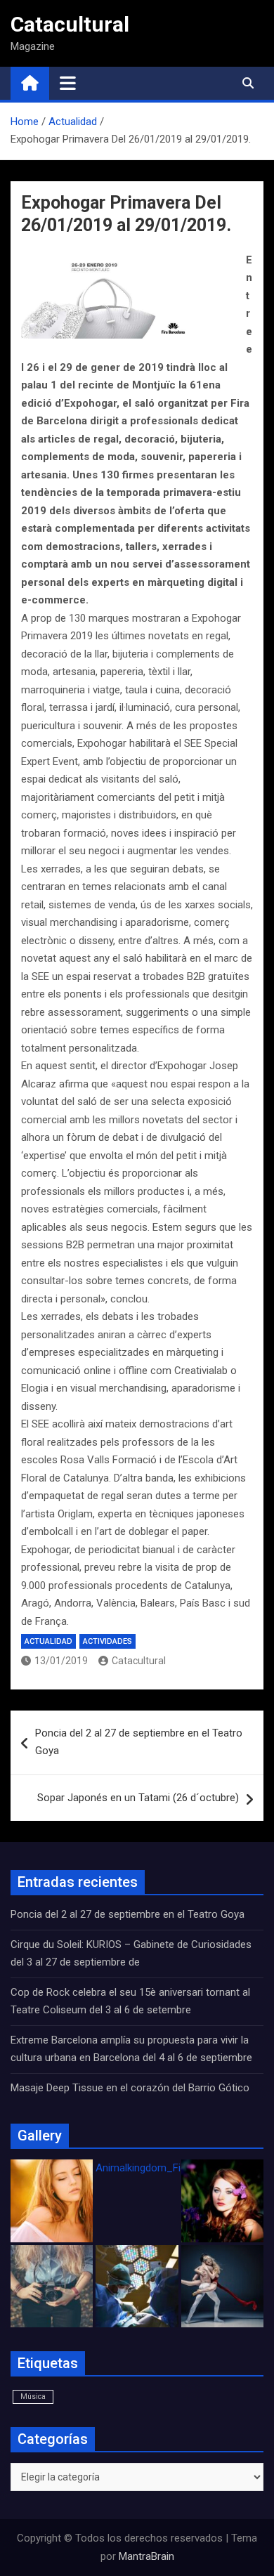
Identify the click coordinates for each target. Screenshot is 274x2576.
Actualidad (48, 1641)
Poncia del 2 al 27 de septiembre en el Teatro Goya (139, 1742)
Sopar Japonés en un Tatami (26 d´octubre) (138, 1798)
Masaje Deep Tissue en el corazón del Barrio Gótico (131, 2088)
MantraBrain (146, 2556)
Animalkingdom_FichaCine (157, 2168)
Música (33, 2397)
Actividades (107, 1641)
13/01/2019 (61, 1661)
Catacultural (70, 24)
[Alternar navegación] (68, 83)
